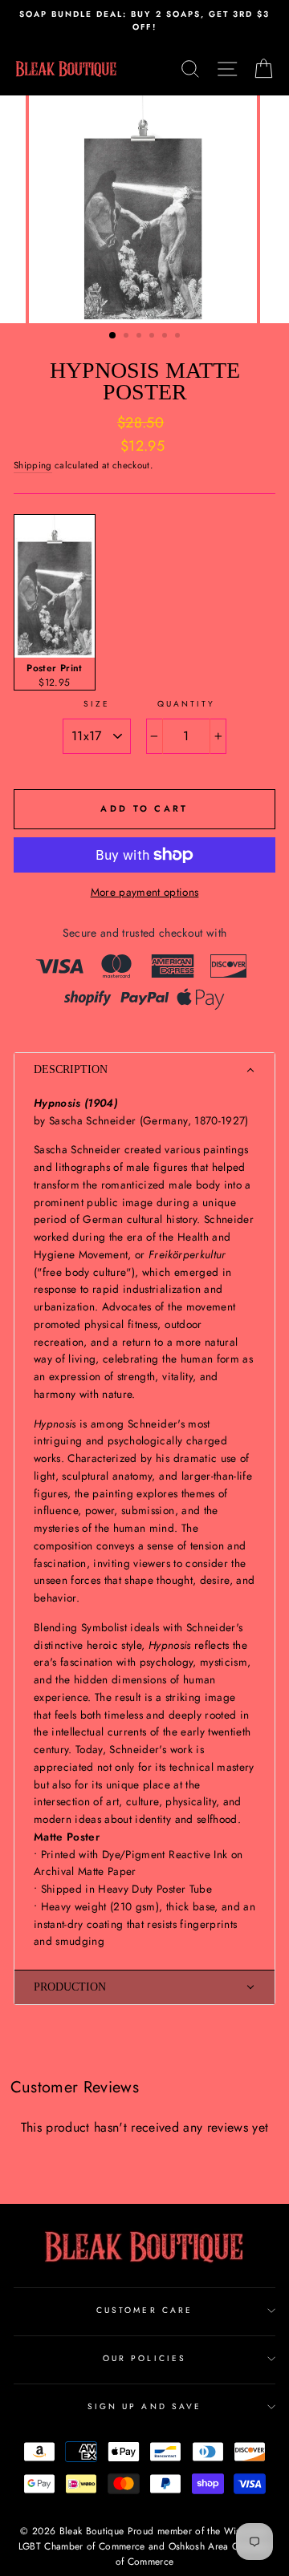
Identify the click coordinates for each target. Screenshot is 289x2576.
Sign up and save (144, 2406)
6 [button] (179, 337)
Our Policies (144, 2358)
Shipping (33, 465)
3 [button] (140, 337)
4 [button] (153, 337)
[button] (144, 1070)
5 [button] (166, 337)
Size (97, 704)
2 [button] (128, 337)
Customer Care (144, 2310)
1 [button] (113, 336)
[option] (144, 21)
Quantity (186, 704)
